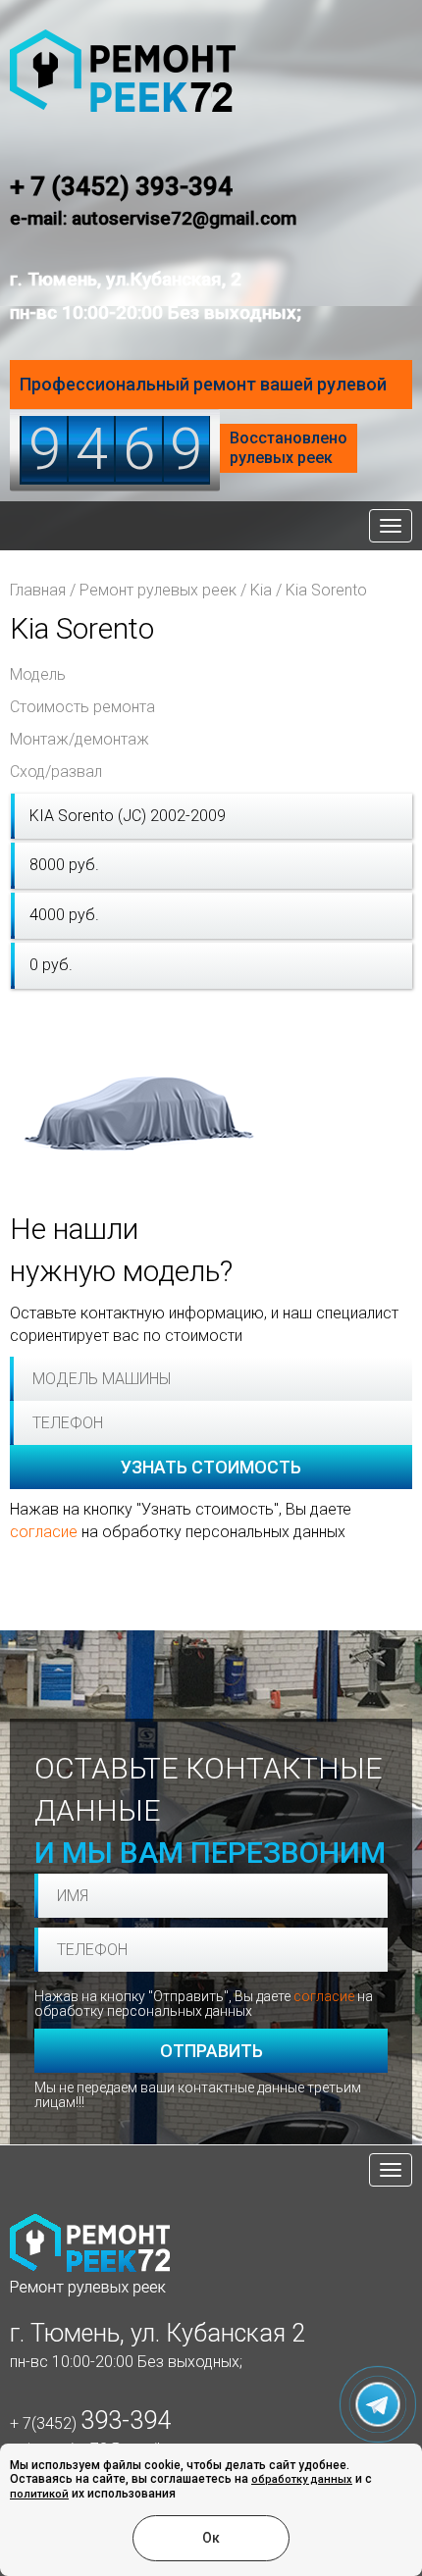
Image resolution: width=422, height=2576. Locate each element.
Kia (261, 590)
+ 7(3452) (90, 2423)
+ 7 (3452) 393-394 (121, 186)
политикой (39, 2494)
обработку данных (302, 2479)
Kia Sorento (326, 590)
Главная (38, 590)
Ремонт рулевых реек (158, 590)
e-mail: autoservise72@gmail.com (153, 218)
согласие (44, 1532)
